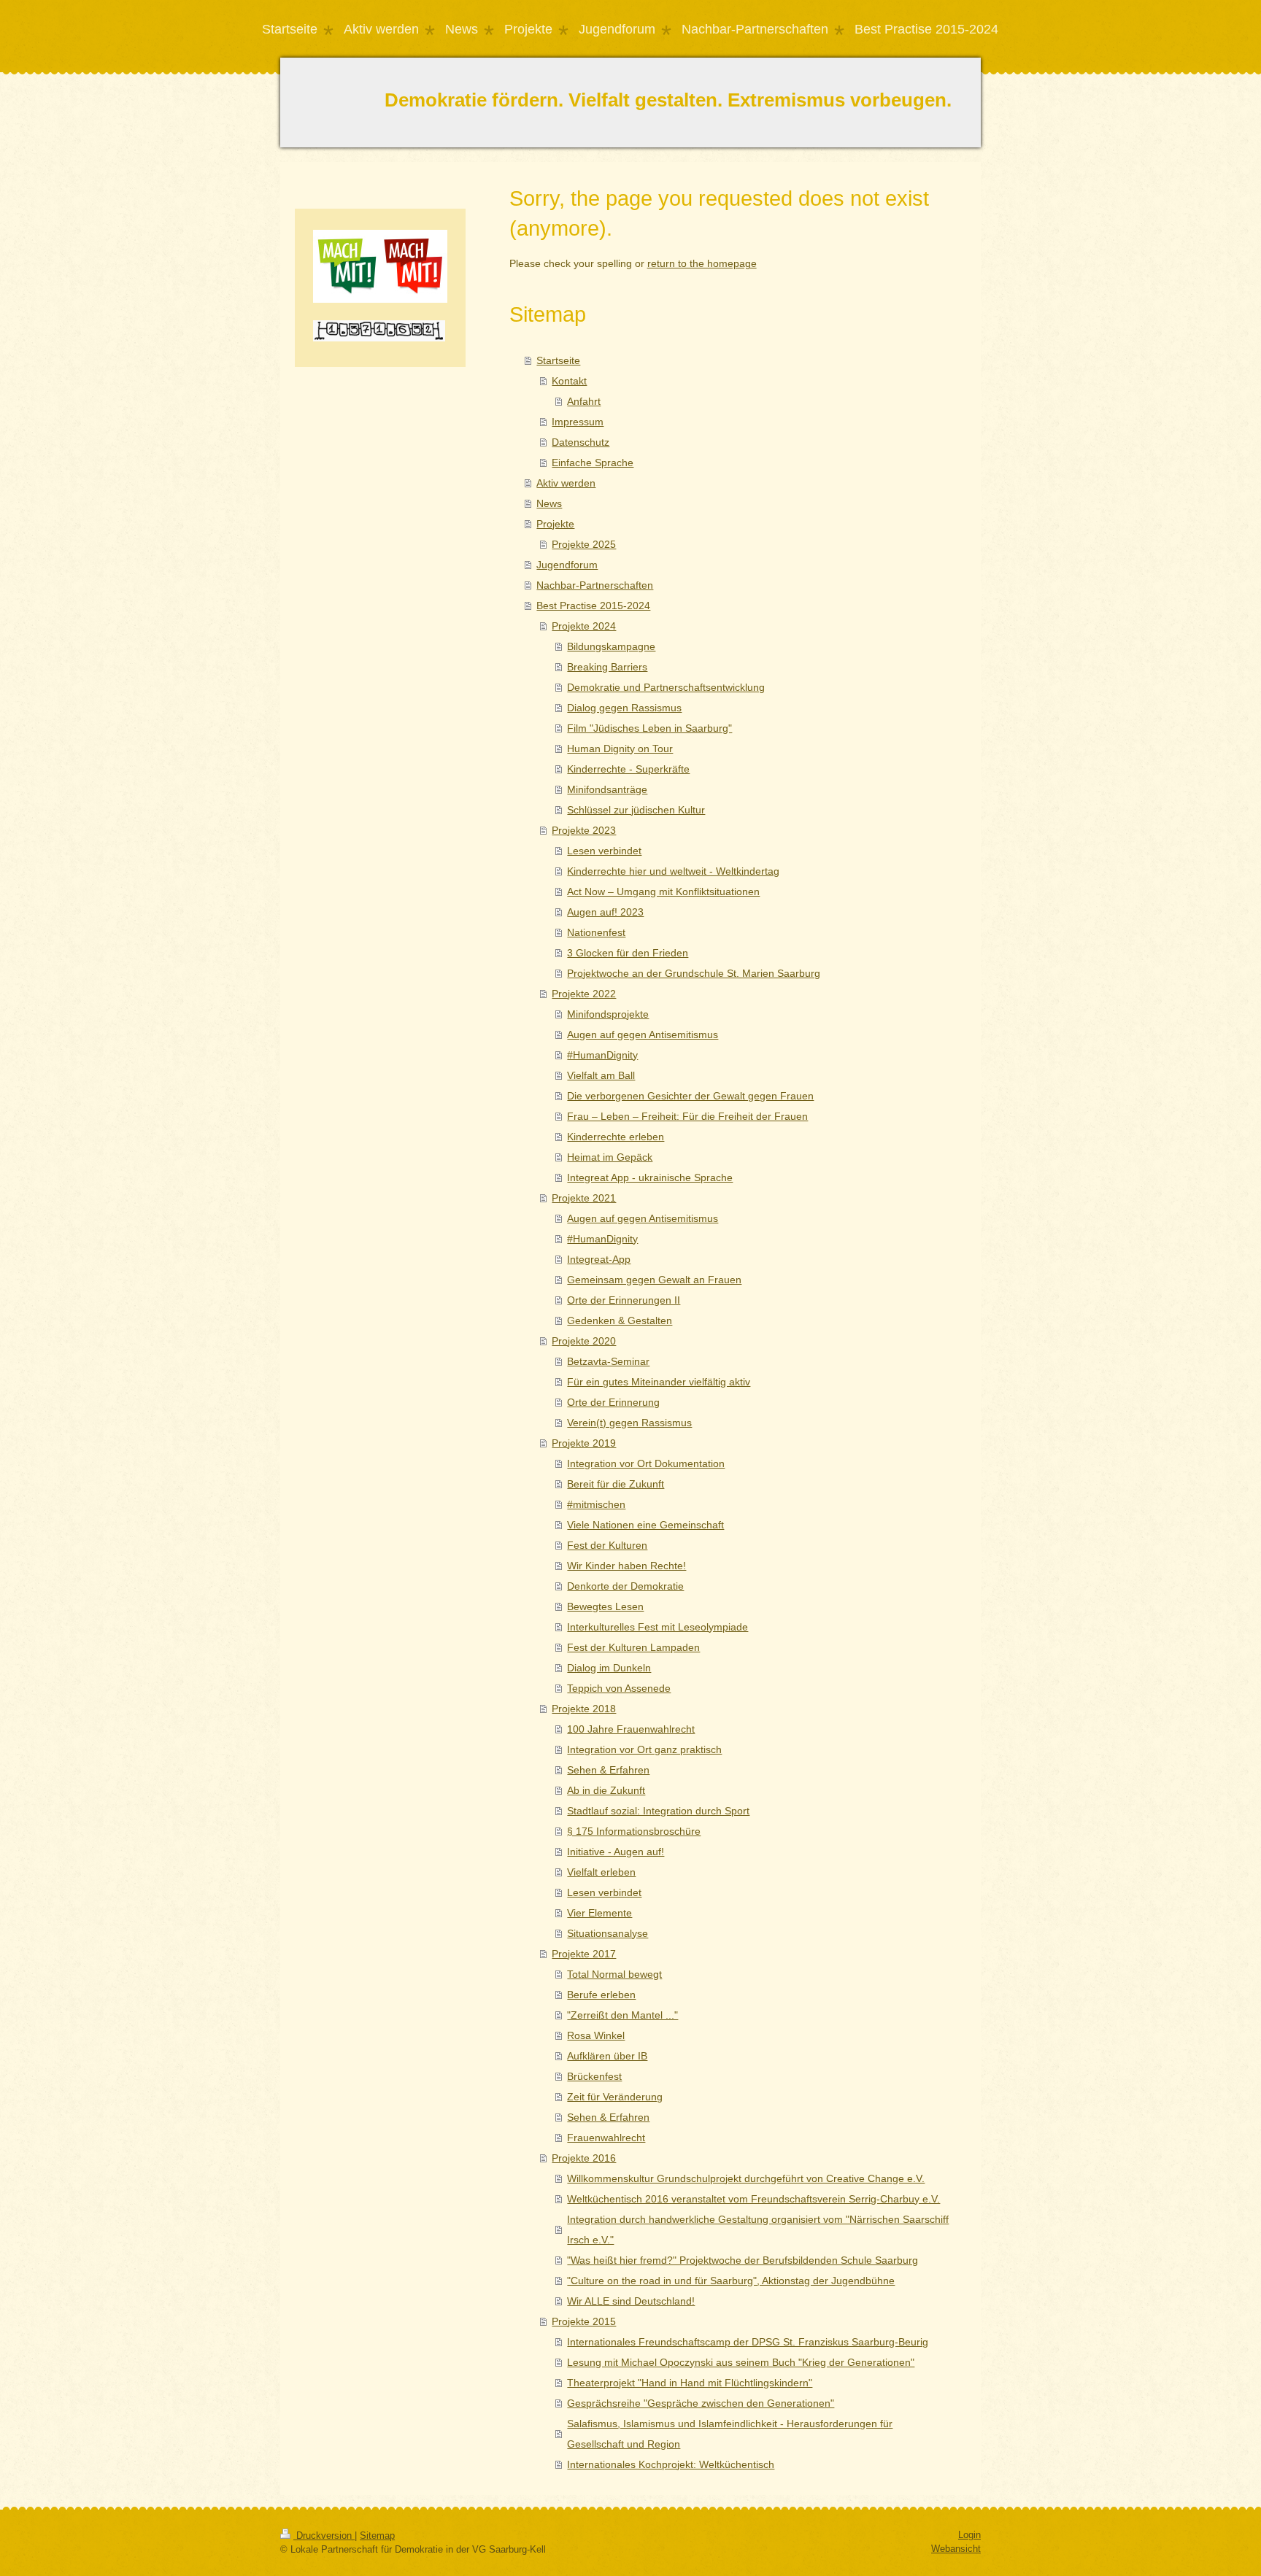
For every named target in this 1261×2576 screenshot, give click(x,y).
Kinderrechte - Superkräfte (628, 769)
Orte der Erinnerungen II (624, 1300)
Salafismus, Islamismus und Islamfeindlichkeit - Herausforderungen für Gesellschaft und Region (730, 2434)
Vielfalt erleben (601, 1872)
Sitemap (377, 2536)
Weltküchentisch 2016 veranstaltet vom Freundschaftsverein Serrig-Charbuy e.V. (753, 2199)
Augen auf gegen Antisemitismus (643, 1034)
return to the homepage (702, 263)
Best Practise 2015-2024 (593, 606)
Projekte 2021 (584, 1198)
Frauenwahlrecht (606, 2138)
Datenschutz (581, 442)
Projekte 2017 (584, 1954)
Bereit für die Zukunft (616, 1484)
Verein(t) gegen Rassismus (629, 1423)
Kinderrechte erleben (616, 1137)
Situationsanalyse (608, 1933)
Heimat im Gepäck (610, 1157)
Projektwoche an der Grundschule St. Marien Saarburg (694, 973)
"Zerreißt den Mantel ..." (622, 2015)
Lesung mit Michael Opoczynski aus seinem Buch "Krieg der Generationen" (741, 2362)
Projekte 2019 (584, 1443)
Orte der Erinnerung (613, 1402)
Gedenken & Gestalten (620, 1320)
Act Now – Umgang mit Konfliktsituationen (663, 891)
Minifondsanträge (607, 789)
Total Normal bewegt (614, 1974)
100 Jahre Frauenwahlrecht (631, 1729)
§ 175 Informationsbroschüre (634, 1831)
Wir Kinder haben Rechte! (626, 1566)
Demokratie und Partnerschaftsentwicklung (666, 687)
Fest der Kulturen (607, 1545)
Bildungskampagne (611, 646)
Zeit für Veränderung (615, 2097)
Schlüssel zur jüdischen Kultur (636, 810)
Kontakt (569, 381)
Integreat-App (599, 1259)
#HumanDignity (602, 1055)
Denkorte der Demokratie (625, 1586)
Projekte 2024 (584, 626)
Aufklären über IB (607, 2056)
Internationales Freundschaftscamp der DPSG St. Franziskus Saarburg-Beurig (748, 2342)
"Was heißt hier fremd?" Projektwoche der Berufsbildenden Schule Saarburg (743, 2260)
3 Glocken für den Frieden (628, 953)
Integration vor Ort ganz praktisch (644, 1749)
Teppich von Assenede (619, 1688)
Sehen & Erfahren (608, 1770)
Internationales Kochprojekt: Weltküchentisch (671, 2464)
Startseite (558, 360)
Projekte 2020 (584, 1341)
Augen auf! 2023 (605, 912)
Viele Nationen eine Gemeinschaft (645, 1525)
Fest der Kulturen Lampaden (633, 1647)
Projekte (555, 524)
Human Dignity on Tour (620, 749)
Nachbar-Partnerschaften (595, 585)
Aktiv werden (566, 483)
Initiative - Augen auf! (616, 1852)
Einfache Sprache (593, 463)
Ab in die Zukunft (606, 1790)
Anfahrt (584, 401)
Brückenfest (594, 2076)
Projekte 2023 (584, 830)
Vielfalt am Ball (601, 1075)
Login (969, 2535)
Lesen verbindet (604, 851)
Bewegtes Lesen (605, 1606)
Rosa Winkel (596, 2035)
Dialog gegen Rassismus (624, 708)
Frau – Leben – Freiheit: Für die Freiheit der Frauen (687, 1116)
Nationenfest (596, 932)
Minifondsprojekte (608, 1014)
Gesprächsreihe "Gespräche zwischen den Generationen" (701, 2403)
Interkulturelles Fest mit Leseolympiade (658, 1627)
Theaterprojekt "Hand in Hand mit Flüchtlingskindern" (690, 2383)
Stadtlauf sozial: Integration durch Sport (658, 1811)
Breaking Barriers (607, 667)
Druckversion (324, 2536)
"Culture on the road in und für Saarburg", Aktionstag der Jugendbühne (731, 2281)
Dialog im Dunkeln (609, 1668)
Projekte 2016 (584, 2158)
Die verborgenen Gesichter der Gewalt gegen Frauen (690, 1096)
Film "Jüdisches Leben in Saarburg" (649, 728)
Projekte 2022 (584, 994)
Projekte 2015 (584, 2321)
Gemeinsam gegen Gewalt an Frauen (654, 1280)
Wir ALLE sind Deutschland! (631, 2301)
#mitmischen (596, 1504)
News (549, 503)
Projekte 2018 (584, 1709)
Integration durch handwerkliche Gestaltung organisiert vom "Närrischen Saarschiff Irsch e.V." (758, 2229)
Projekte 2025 (584, 544)
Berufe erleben (601, 1995)
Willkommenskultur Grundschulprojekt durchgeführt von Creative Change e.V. (746, 2178)
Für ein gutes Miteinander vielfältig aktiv (659, 1382)
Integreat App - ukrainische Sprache (650, 1177)
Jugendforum (567, 565)
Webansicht (956, 2549)
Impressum (578, 422)
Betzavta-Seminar (608, 1361)
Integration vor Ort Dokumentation (646, 1463)
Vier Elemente (599, 1913)
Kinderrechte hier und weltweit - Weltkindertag (673, 871)
